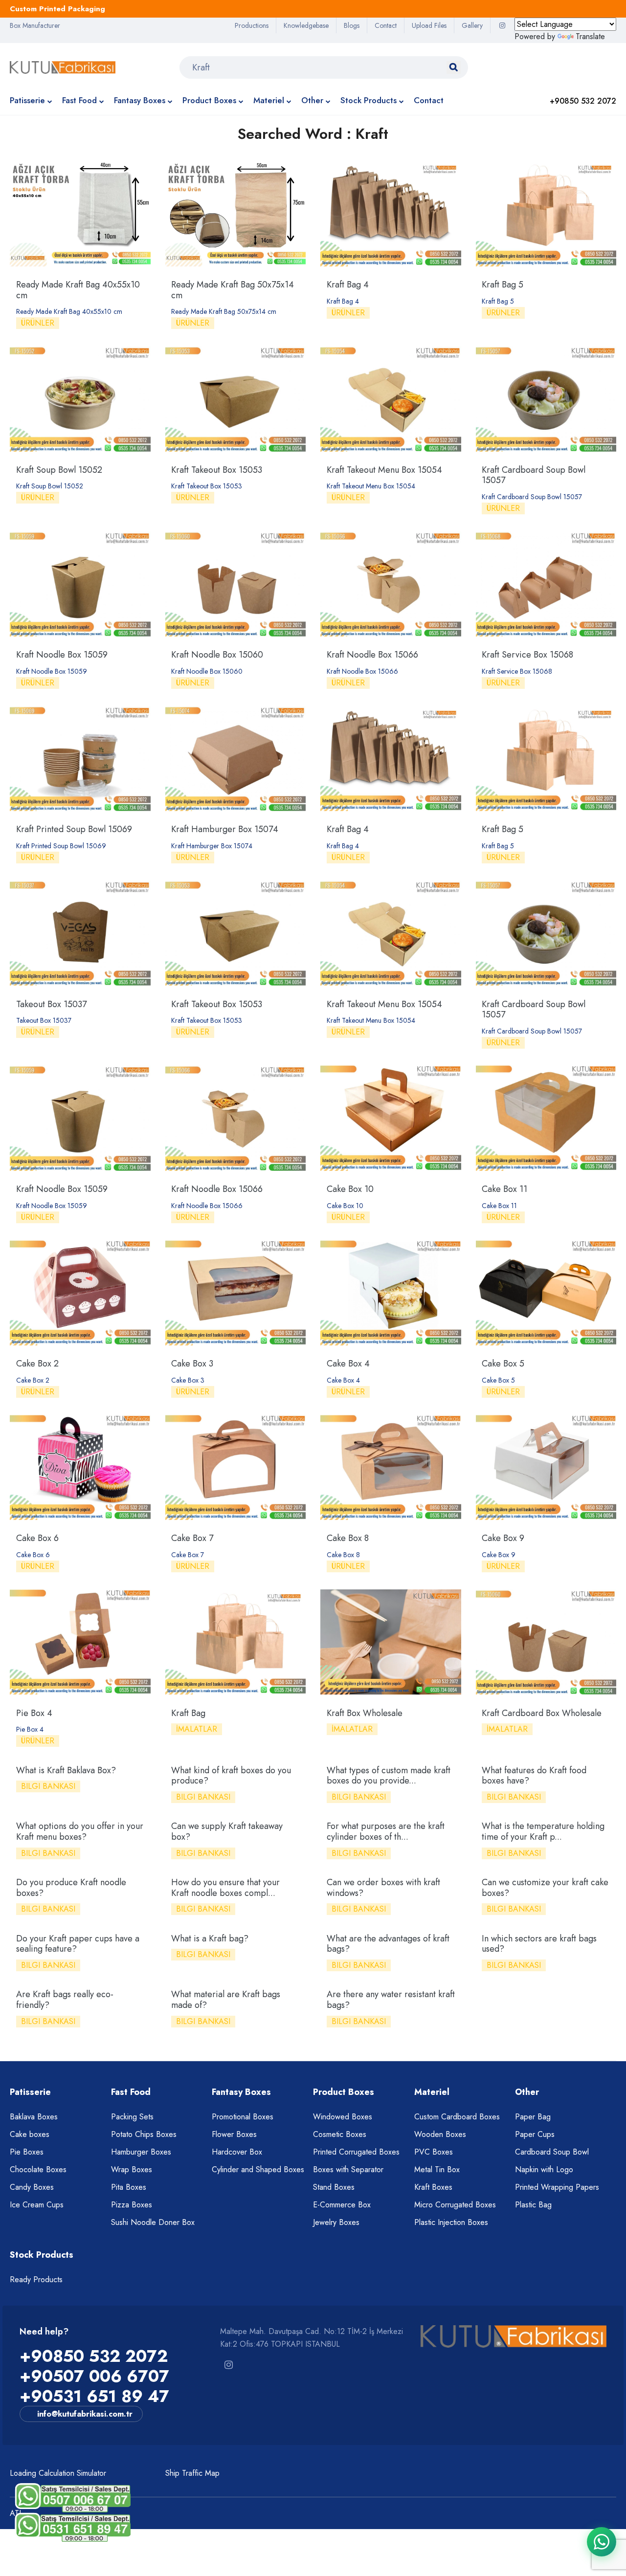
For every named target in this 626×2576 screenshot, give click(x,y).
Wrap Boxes (132, 2169)
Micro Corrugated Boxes (455, 2205)
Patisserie (27, 100)
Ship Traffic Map (192, 2473)
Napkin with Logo (544, 2169)
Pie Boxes (27, 2152)
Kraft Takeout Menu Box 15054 (384, 470)
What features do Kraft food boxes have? (534, 1776)
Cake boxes (30, 2134)
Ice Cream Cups (37, 2205)
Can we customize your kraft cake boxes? (545, 1888)
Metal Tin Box (437, 2169)
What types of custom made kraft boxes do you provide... (389, 1776)
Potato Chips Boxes (144, 2134)
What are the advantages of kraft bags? (388, 1944)
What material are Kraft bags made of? (226, 2000)
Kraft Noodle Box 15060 (217, 655)
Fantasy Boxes (140, 100)
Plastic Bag (533, 2205)
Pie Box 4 (34, 1713)
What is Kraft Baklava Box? (66, 1770)
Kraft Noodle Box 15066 (372, 655)
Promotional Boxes (243, 2117)
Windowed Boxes (343, 2117)
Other (312, 100)
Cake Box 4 (348, 1364)
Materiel (269, 100)
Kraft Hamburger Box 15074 (225, 829)
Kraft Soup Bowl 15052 (59, 470)
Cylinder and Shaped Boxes (258, 2169)
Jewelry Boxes (336, 2222)
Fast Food (79, 100)
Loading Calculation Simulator (58, 2473)
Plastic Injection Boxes (451, 2222)
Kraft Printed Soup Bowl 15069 (74, 829)
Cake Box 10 (350, 1189)
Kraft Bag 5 (503, 285)
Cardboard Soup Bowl (552, 2152)
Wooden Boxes (440, 2134)
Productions (252, 25)
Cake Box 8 (348, 1538)
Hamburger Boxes (141, 2152)
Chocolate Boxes (38, 2169)
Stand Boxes (334, 2187)
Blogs (352, 25)
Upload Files (429, 25)
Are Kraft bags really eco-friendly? (65, 2000)
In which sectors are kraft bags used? (539, 1944)
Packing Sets (132, 2117)
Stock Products (369, 100)
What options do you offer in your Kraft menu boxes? (80, 1831)
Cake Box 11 (504, 1189)
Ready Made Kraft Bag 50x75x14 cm (233, 290)
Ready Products (36, 2279)
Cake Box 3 (192, 1364)
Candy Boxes (32, 2187)
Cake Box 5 (503, 1364)
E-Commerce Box (342, 2205)
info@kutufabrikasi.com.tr (85, 2414)
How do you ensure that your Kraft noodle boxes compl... (225, 1888)
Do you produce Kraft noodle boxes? (71, 1888)
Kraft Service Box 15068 (527, 655)
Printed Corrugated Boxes (356, 2152)
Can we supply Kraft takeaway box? (227, 1831)
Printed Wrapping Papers (557, 2187)
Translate (590, 36)
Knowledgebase (306, 25)
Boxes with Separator (348, 2169)
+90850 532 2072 (94, 2356)
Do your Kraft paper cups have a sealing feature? (78, 1944)
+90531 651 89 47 (94, 2396)
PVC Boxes (434, 2152)
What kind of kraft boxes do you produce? (231, 1776)
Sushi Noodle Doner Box (153, 2222)
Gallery (472, 25)
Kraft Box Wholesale (365, 1713)
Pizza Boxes (132, 2205)
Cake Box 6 (37, 1538)
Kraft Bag (188, 1713)
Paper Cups (535, 2134)
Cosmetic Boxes (340, 2134)
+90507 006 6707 (94, 2376)
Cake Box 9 (503, 1538)
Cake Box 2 (37, 1364)
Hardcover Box (237, 2152)
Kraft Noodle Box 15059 (62, 655)
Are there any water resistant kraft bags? (391, 2000)
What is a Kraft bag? (210, 1938)
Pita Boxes (129, 2187)
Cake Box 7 (192, 1538)
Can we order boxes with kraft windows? (383, 1888)
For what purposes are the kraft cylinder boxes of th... (386, 1831)
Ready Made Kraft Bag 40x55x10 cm (78, 290)
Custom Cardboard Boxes (457, 2117)
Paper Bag (533, 2117)
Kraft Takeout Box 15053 (217, 470)
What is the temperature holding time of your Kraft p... (543, 1831)
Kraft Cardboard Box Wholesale (542, 1713)
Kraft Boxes (433, 2187)
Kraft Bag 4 (348, 285)
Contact (386, 25)
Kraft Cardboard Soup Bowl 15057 (534, 475)
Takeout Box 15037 (51, 1004)
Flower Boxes (234, 2134)
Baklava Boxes (34, 2117)
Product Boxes (209, 100)
